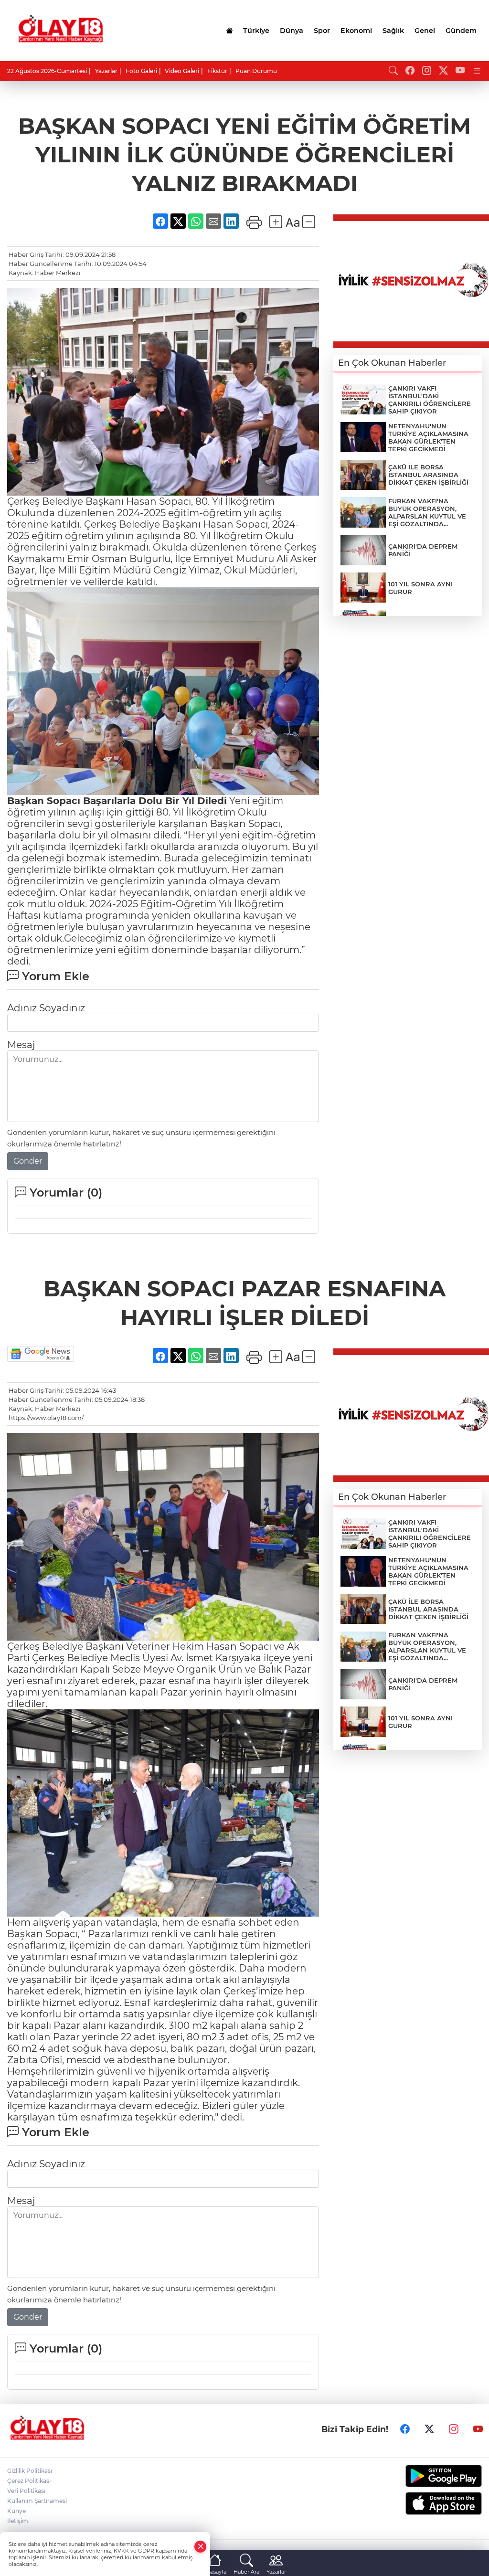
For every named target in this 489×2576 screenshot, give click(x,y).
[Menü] (477, 71)
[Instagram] (454, 2429)
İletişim (18, 2521)
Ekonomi (356, 31)
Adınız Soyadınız (46, 1008)
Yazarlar (106, 71)
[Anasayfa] (229, 31)
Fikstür (217, 71)
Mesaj (21, 1045)
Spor (322, 31)
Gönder (28, 1161)
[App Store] (428, 2503)
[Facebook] (405, 2429)
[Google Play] (428, 2476)
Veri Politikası (26, 2491)
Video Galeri (182, 71)
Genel (425, 31)
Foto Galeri (141, 71)
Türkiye (256, 31)
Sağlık (393, 31)
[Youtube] (478, 2429)
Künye (16, 2511)
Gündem (461, 31)
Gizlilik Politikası (30, 2471)
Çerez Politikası (29, 2481)
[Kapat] (201, 2547)
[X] (429, 2429)
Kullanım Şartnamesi (37, 2501)
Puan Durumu (256, 71)
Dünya (292, 31)
